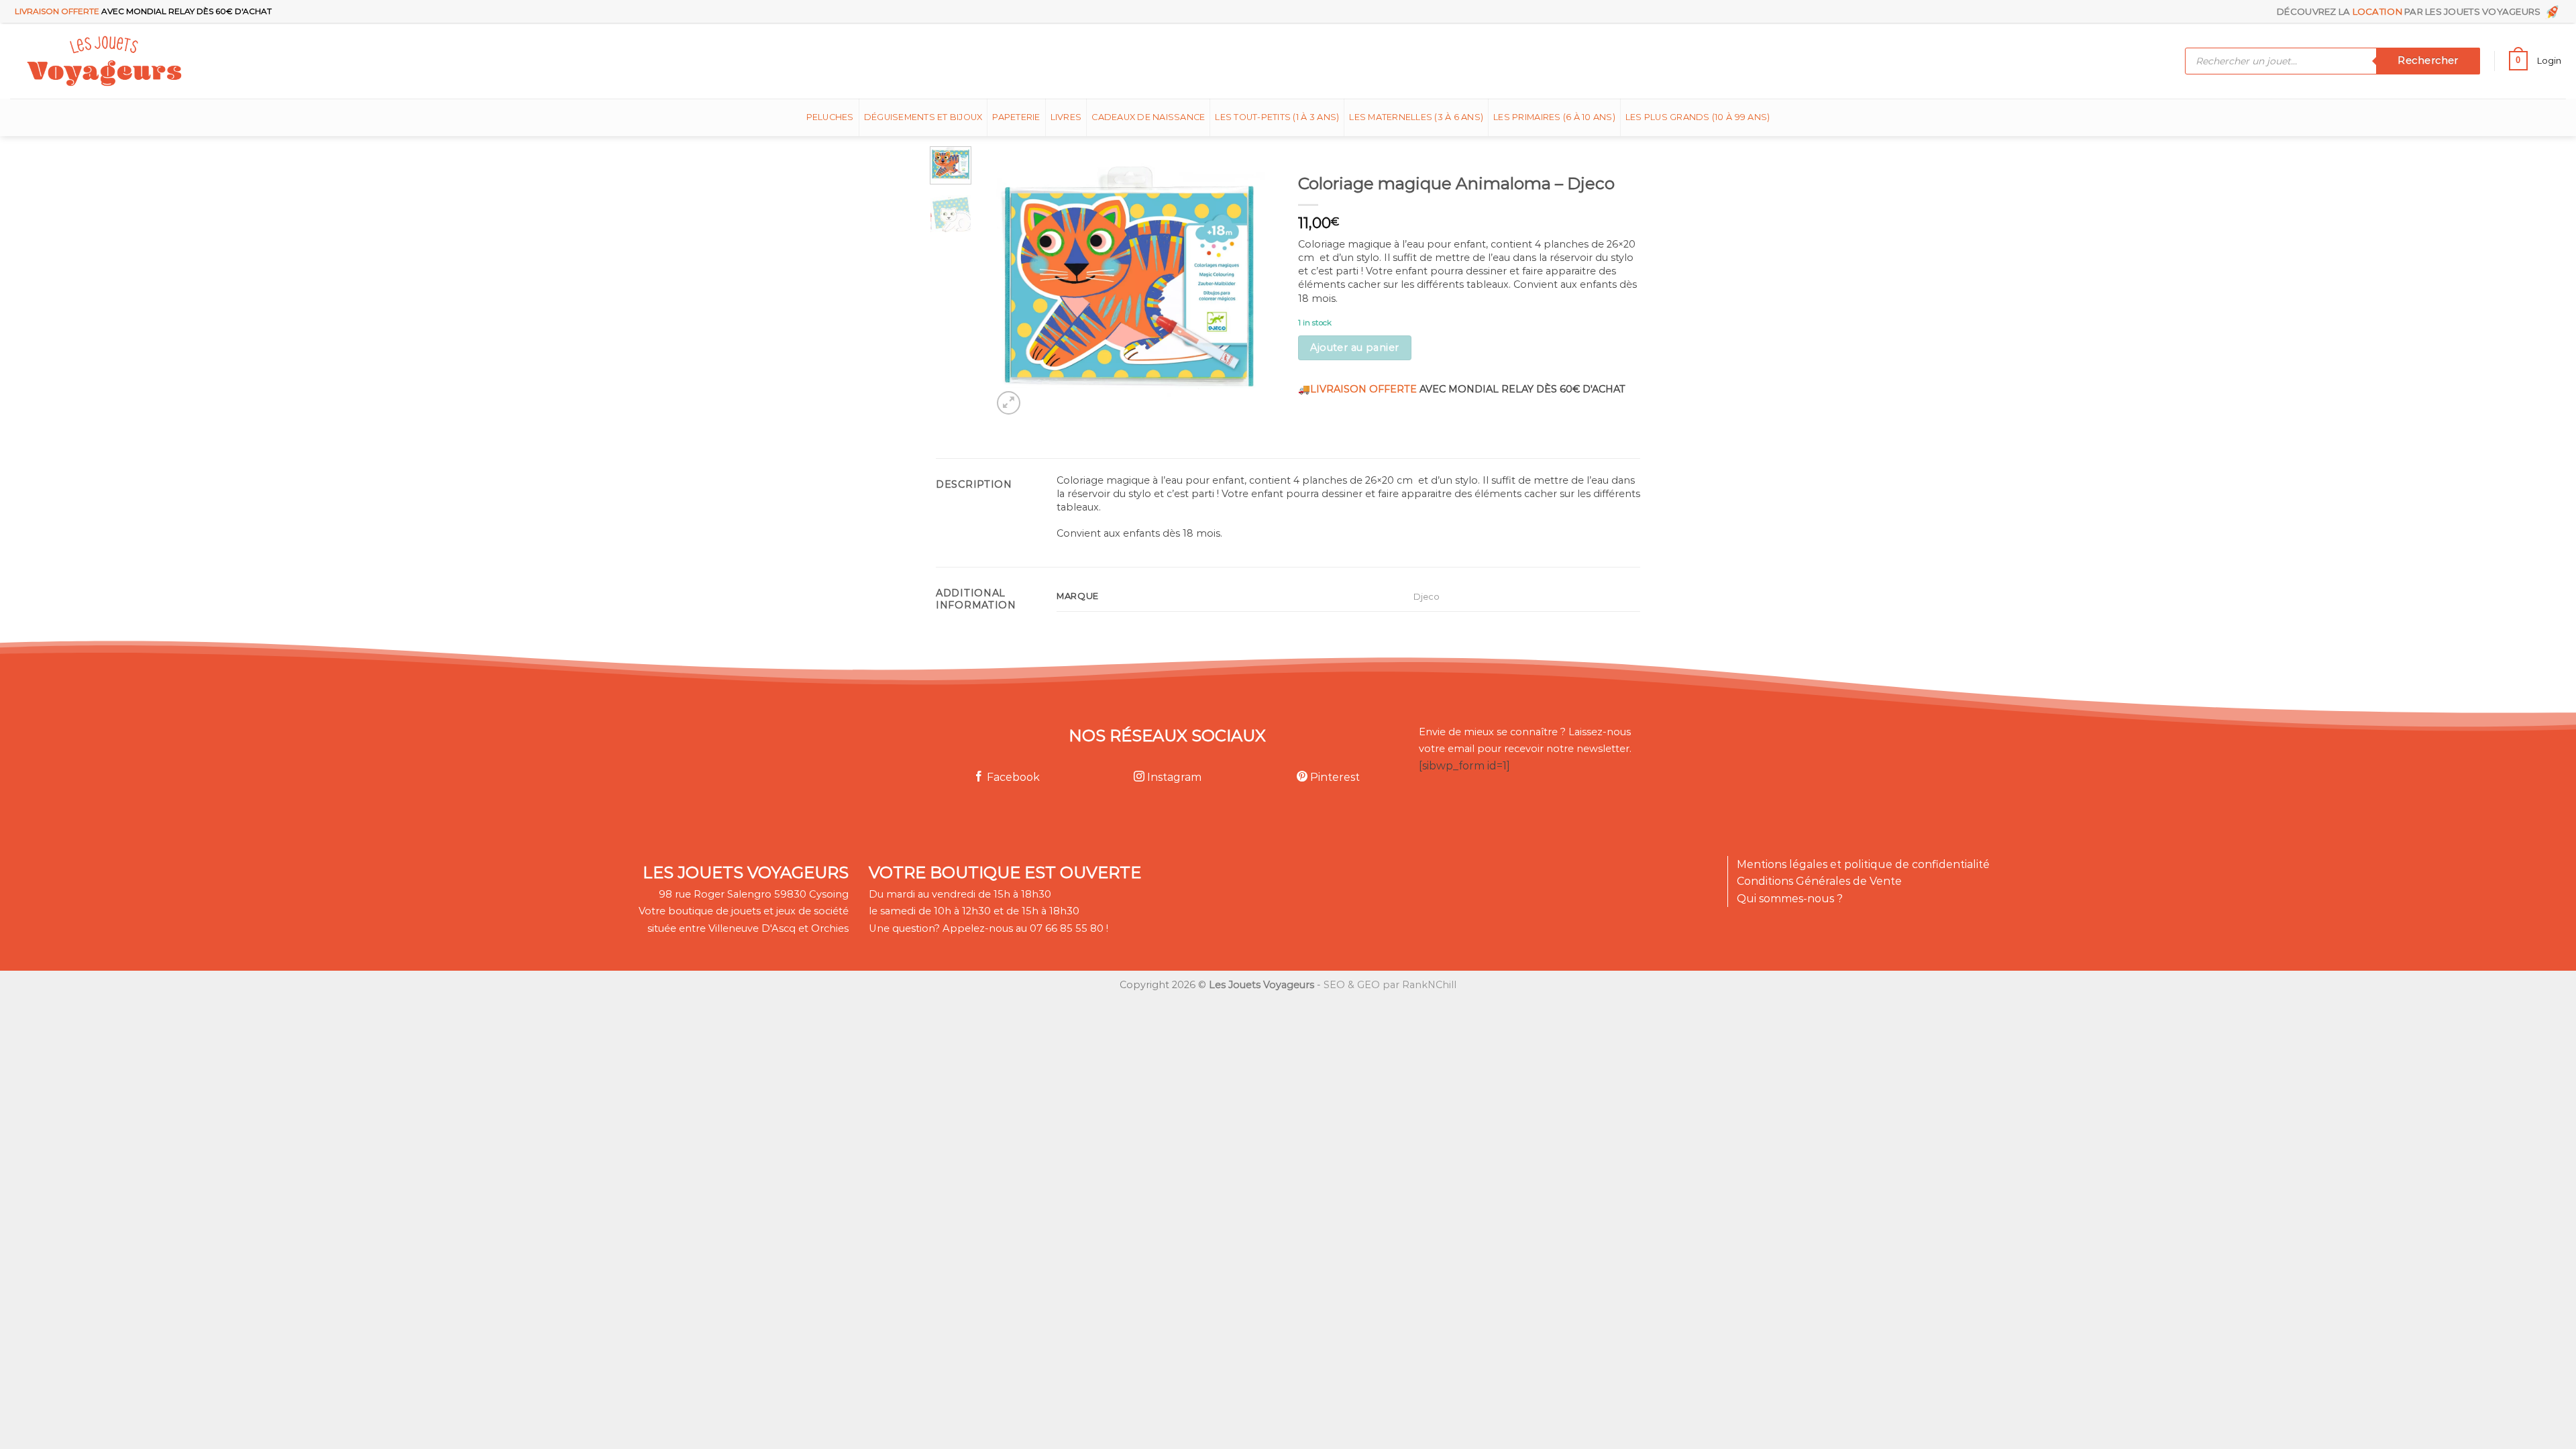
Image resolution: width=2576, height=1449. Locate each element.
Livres (1066, 117)
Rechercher (2428, 60)
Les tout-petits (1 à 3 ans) (1277, 117)
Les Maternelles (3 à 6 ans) (1416, 117)
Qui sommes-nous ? (1790, 899)
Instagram (1173, 777)
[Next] (1242, 282)
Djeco (1427, 596)
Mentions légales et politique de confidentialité (1863, 864)
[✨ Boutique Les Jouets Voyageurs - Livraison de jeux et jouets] (169, 61)
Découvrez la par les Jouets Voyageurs (2411, 11)
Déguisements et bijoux (923, 117)
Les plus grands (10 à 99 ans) (1698, 117)
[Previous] (1015, 282)
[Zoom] (1009, 403)
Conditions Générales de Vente (1819, 881)
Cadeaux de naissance (1148, 117)
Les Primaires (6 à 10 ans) (1554, 117)
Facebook (1012, 777)
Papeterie (1016, 117)
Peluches (830, 117)
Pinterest (1334, 777)
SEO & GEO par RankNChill (1390, 985)
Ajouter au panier (1354, 347)
